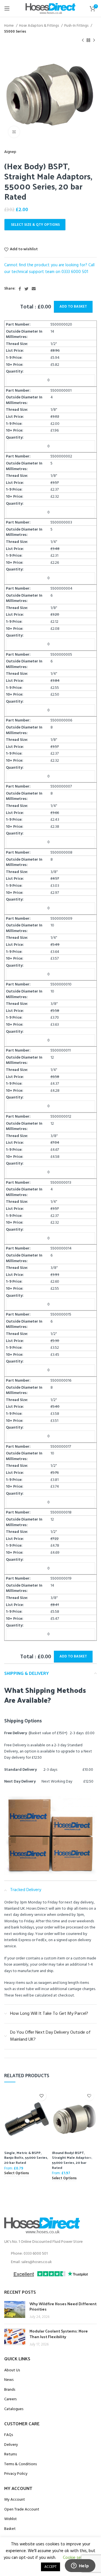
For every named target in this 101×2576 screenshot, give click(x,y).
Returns (11, 2455)
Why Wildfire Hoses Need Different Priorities (63, 2307)
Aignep (10, 152)
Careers (10, 2399)
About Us (12, 2370)
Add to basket (73, 307)
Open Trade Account (22, 2510)
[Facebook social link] (20, 289)
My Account (15, 2500)
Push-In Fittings (77, 26)
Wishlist (11, 2519)
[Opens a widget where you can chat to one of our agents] (80, 2566)
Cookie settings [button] (77, 2558)
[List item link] (50, 2254)
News (9, 2380)
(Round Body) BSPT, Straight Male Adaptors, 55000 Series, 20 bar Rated (72, 2160)
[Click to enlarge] (14, 132)
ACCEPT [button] (50, 2567)
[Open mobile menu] (7, 8)
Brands (10, 2390)
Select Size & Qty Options (35, 225)
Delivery (11, 2445)
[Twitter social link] (26, 289)
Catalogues (14, 2409)
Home (9, 26)
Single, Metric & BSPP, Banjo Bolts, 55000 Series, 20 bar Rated (26, 2157)
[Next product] (94, 40)
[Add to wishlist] (41, 2096)
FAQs (9, 2435)
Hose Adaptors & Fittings (39, 26)
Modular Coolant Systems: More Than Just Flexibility (59, 2334)
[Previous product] (83, 40)
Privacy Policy (16, 2474)
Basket (10, 2529)
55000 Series (15, 32)
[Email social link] (34, 289)
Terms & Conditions (20, 2464)
